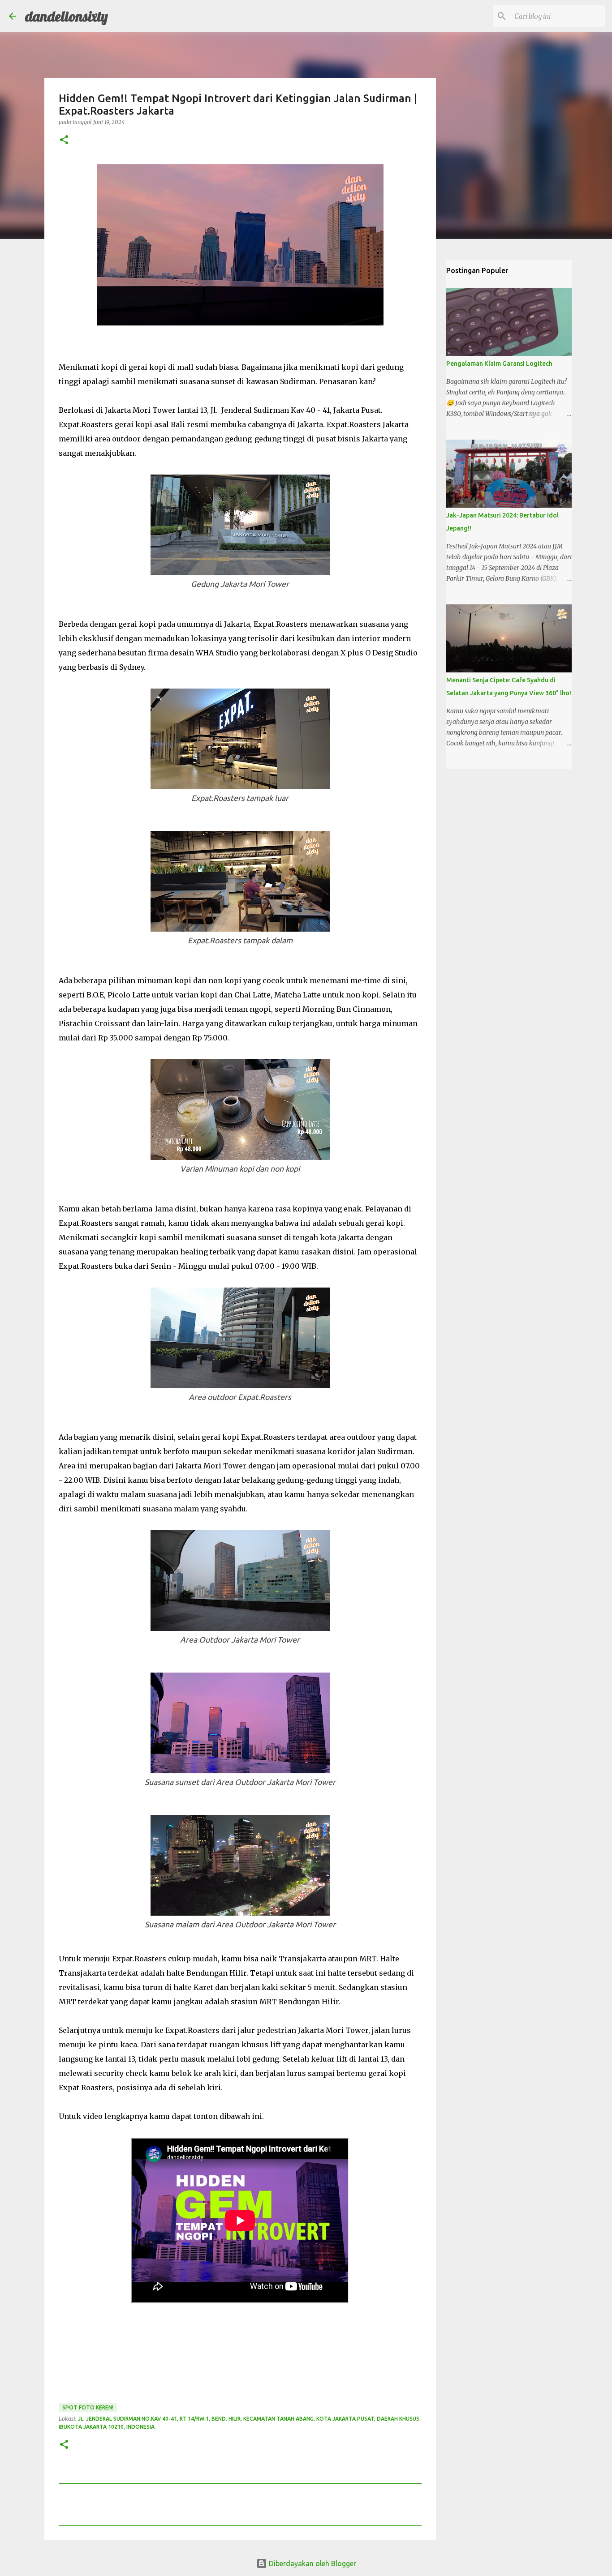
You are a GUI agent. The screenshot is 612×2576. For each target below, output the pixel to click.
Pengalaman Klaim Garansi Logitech (499, 364)
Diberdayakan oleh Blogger (312, 2563)
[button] (64, 140)
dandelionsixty (67, 16)
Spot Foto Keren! (88, 2407)
